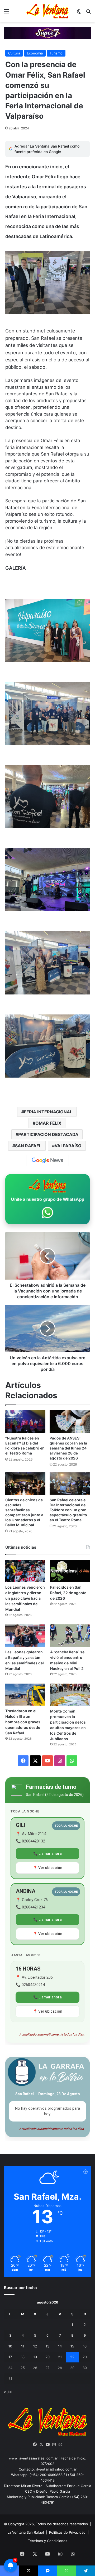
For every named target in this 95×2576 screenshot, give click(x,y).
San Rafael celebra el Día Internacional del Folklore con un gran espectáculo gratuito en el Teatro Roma (68, 1510)
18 (23, 2357)
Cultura (14, 53)
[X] (41, 2444)
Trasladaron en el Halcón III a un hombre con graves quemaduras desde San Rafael (23, 1722)
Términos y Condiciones (48, 2541)
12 (35, 2346)
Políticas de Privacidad (67, 2532)
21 (60, 2357)
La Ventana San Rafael (26, 2532)
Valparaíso (68, 1146)
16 (85, 2346)
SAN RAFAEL (28, 1146)
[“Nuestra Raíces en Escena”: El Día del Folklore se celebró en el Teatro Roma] (25, 1422)
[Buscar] (88, 13)
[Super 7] (47, 33)
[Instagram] (54, 2444)
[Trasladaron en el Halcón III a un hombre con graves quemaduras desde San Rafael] (25, 1695)
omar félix (48, 1123)
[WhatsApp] (60, 2444)
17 (10, 2357)
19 (35, 2357)
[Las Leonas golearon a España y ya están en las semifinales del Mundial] (25, 1636)
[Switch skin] (79, 13)
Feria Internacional (48, 1112)
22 (72, 2357)
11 (23, 2346)
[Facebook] (35, 2444)
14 (60, 2346)
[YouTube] (47, 2444)
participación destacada (48, 1134)
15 (72, 2346)
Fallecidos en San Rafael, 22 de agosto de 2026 (68, 1593)
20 (47, 2357)
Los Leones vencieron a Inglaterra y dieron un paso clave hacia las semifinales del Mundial (25, 1598)
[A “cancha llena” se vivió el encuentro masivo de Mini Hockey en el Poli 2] (70, 1636)
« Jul (8, 2392)
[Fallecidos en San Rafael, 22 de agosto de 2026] (70, 1571)
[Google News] (47, 1160)
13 (47, 2346)
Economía (35, 53)
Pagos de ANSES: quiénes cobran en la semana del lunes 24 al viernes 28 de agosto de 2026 (68, 1448)
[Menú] (7, 13)
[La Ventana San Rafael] (47, 11)
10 (10, 2346)
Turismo (56, 53)
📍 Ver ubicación (48, 1868)
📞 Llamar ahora (47, 1853)
